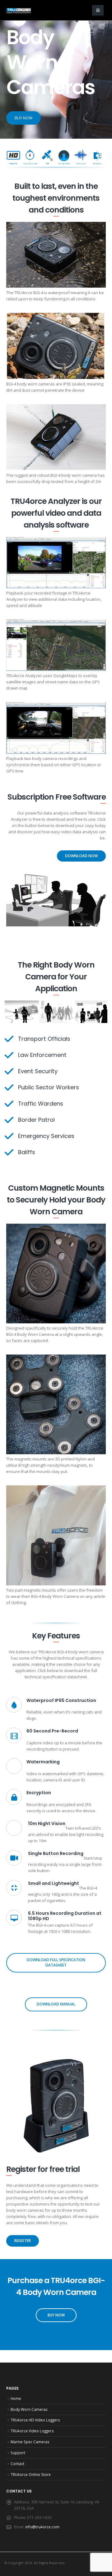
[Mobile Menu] (98, 10)
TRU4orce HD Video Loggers (35, 2420)
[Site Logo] (19, 11)
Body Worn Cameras (29, 2409)
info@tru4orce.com (42, 2527)
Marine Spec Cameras (30, 2442)
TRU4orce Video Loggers (32, 2431)
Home (16, 2398)
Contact (17, 2464)
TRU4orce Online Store (31, 2474)
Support (18, 2453)
